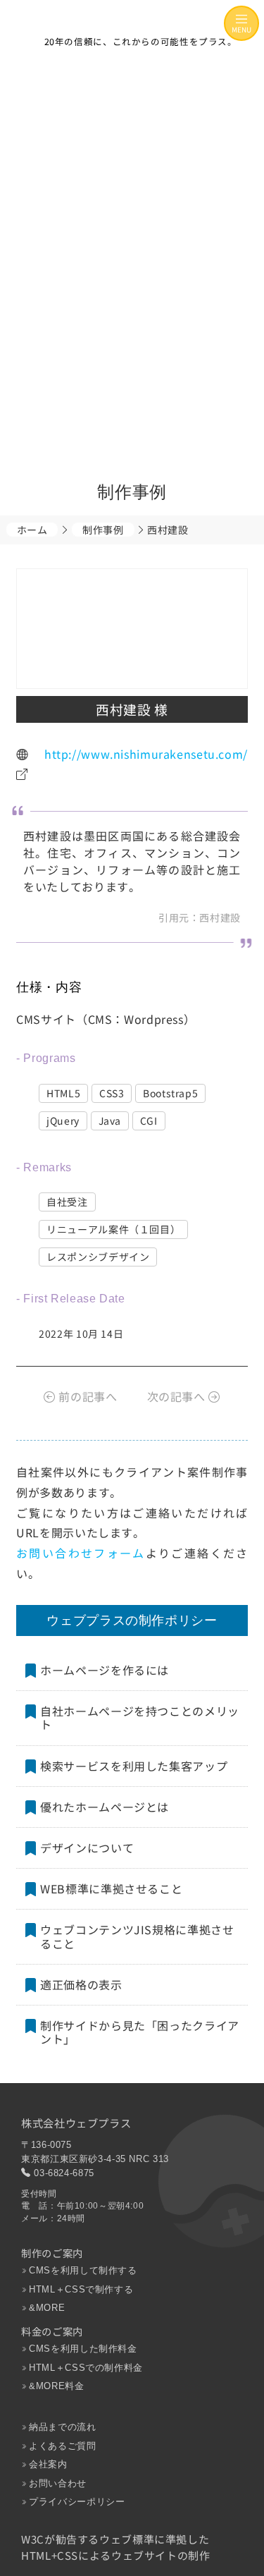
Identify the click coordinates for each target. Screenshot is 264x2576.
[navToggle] (241, 23)
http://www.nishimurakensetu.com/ (146, 753)
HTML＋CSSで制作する (81, 2289)
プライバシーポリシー (77, 2502)
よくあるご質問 (62, 2446)
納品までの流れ (62, 2427)
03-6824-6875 (64, 2173)
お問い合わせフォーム (81, 1553)
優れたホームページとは (105, 1806)
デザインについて (87, 1848)
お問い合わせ (58, 2483)
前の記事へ (86, 1396)
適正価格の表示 (81, 1984)
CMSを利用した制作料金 (83, 2349)
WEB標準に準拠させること (111, 1888)
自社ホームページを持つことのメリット (140, 1717)
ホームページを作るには (105, 1670)
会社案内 (48, 2464)
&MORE (47, 2308)
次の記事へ (178, 1396)
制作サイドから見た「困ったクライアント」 (140, 2032)
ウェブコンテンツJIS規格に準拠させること (137, 1936)
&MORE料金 (56, 2386)
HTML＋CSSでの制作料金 (86, 2368)
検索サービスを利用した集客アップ (134, 1765)
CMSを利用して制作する (83, 2270)
